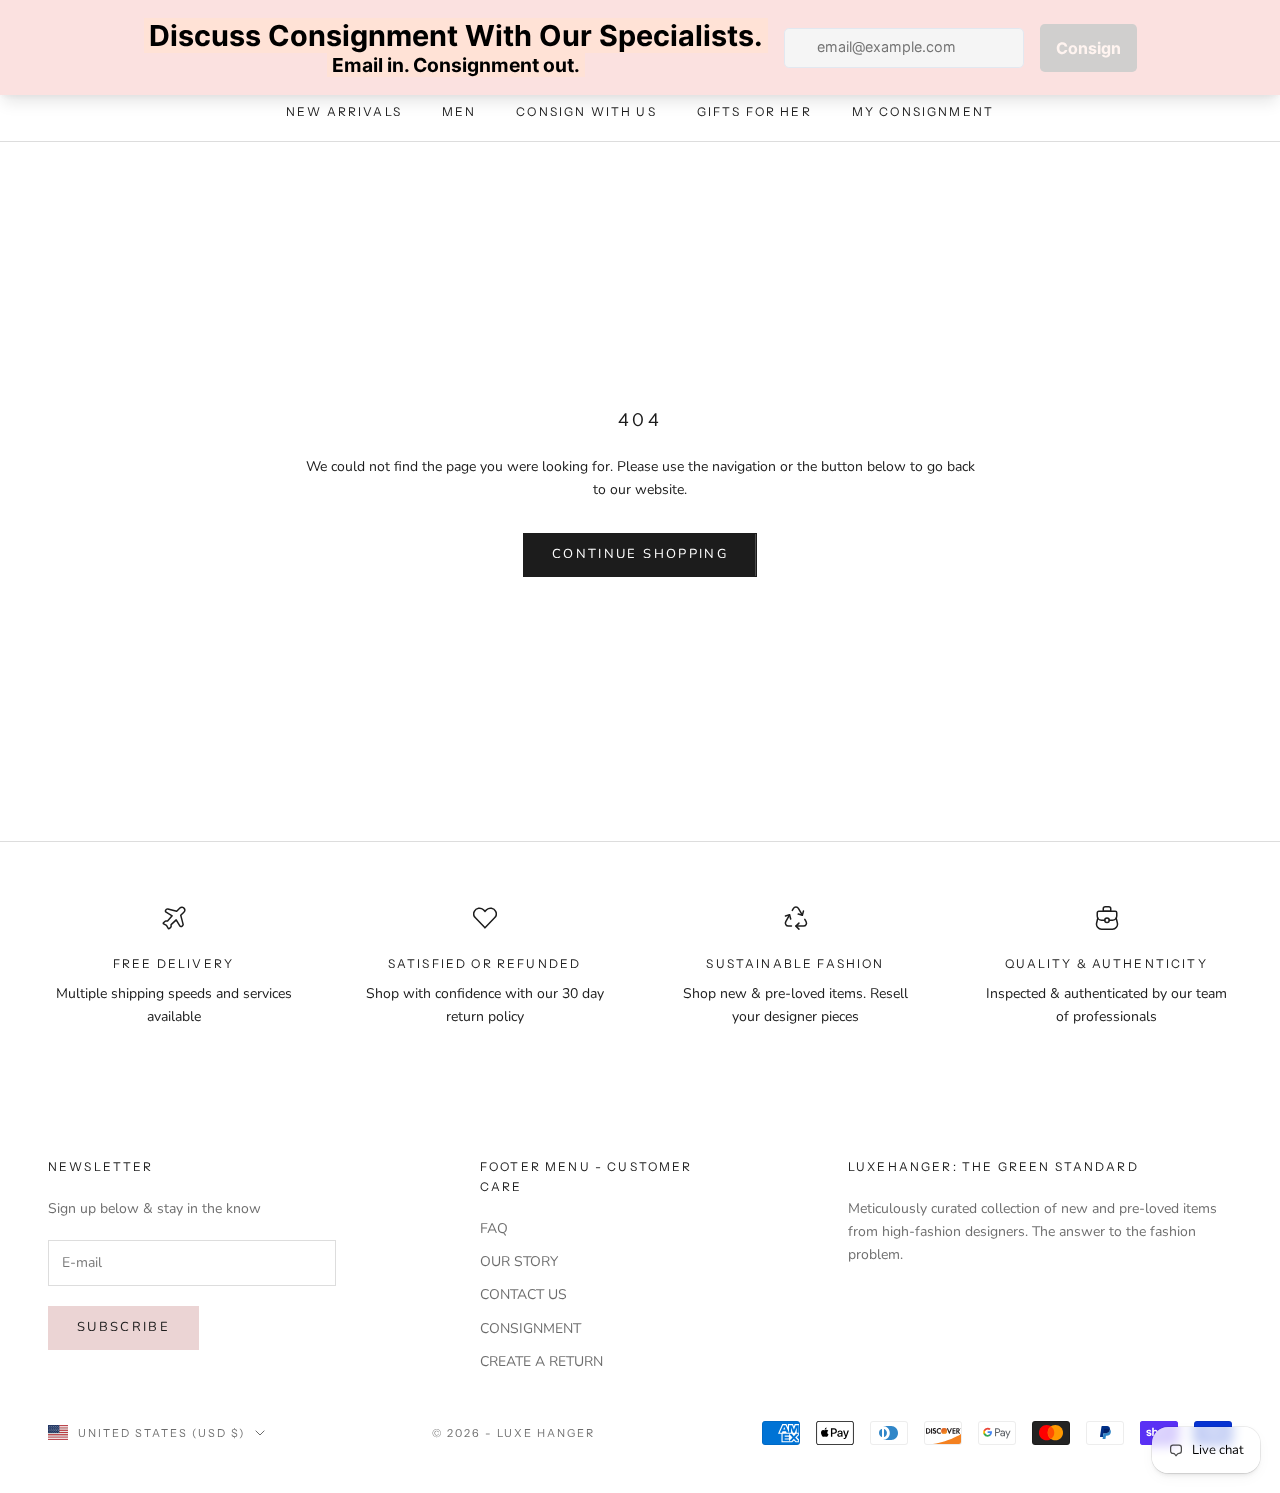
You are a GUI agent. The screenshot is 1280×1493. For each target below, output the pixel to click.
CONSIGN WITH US (586, 112)
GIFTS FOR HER (754, 112)
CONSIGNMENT (530, 1328)
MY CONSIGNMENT (923, 112)
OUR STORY (519, 1261)
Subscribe (123, 1327)
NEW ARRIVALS (344, 112)
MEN (459, 112)
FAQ (494, 1228)
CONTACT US (523, 1294)
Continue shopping (640, 554)
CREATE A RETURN (541, 1361)
